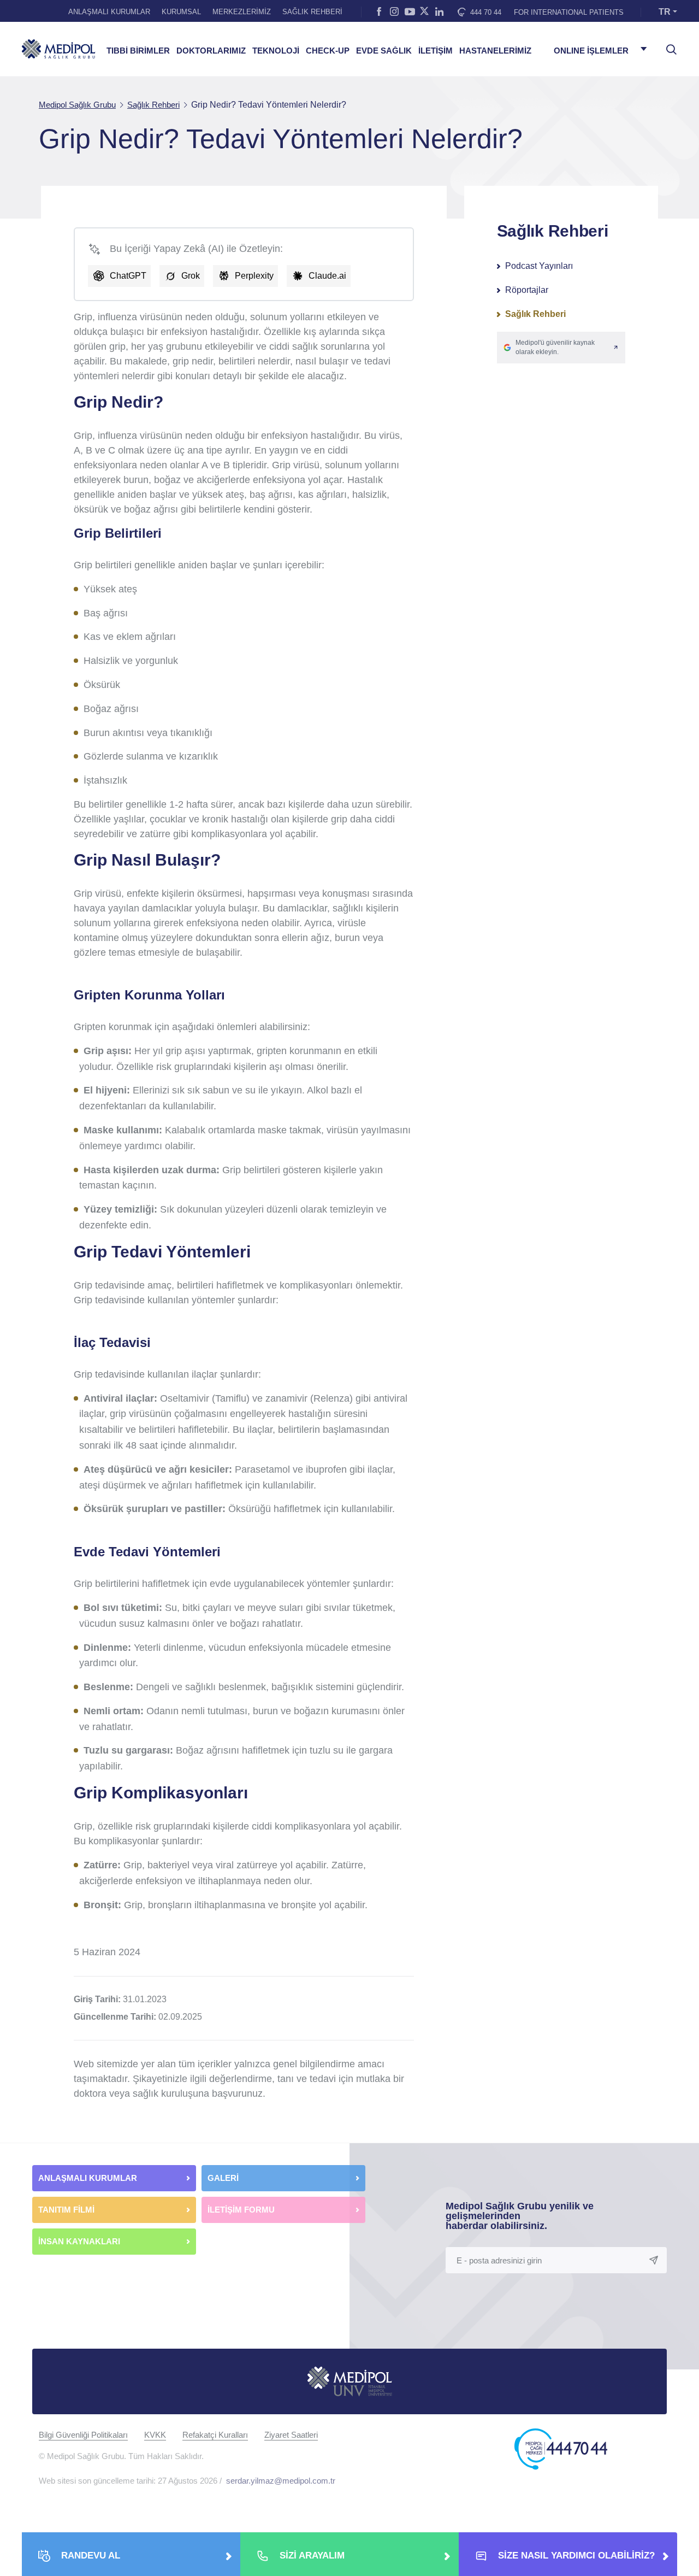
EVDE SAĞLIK (384, 51)
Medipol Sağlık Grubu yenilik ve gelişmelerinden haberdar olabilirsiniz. (520, 2216)
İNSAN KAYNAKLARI (80, 2241)
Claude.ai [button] (327, 276)
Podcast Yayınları (539, 266)
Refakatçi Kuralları (215, 2435)
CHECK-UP (328, 51)
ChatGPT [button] (128, 276)
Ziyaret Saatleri (291, 2435)
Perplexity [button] (254, 276)
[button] (561, 348)
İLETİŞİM (436, 51)
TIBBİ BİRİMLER (138, 51)
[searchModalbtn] (667, 45)
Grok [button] (191, 276)
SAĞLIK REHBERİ (312, 12)
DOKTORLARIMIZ (211, 51)
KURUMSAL (181, 12)
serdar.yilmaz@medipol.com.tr (281, 2481)
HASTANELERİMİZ (495, 51)
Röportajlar (527, 290)
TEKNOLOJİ (276, 51)
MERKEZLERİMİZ (242, 12)
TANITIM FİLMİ (66, 2210)
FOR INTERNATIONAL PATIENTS (569, 12)
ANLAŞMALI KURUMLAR (109, 12)
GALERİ (223, 2178)
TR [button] (665, 12)
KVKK (155, 2435)
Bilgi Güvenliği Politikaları (83, 2435)
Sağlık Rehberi (535, 314)
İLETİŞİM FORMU (241, 2210)
